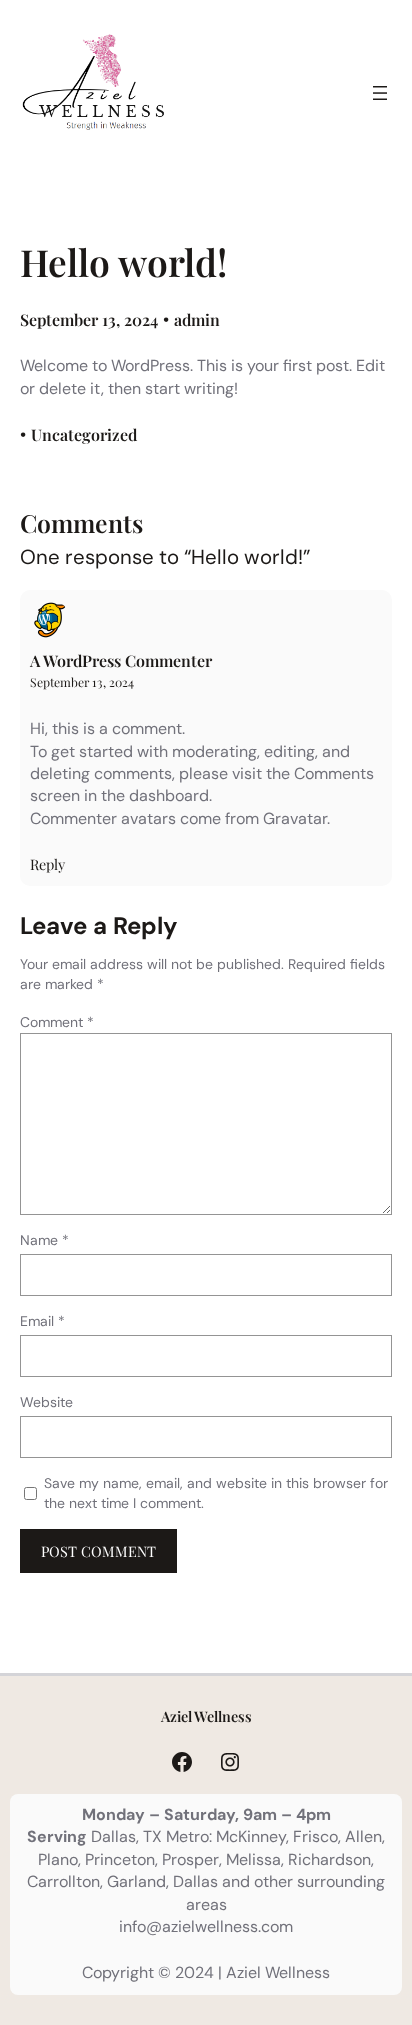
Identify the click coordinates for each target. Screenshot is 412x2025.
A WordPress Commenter (121, 660)
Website (46, 1402)
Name (44, 1240)
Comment (57, 1022)
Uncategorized (84, 434)
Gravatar (295, 818)
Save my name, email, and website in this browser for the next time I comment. (216, 1493)
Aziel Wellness (206, 1716)
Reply (47, 864)
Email (42, 1321)
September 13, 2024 (82, 682)
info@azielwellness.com (206, 1926)
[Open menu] (380, 93)
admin (197, 319)
